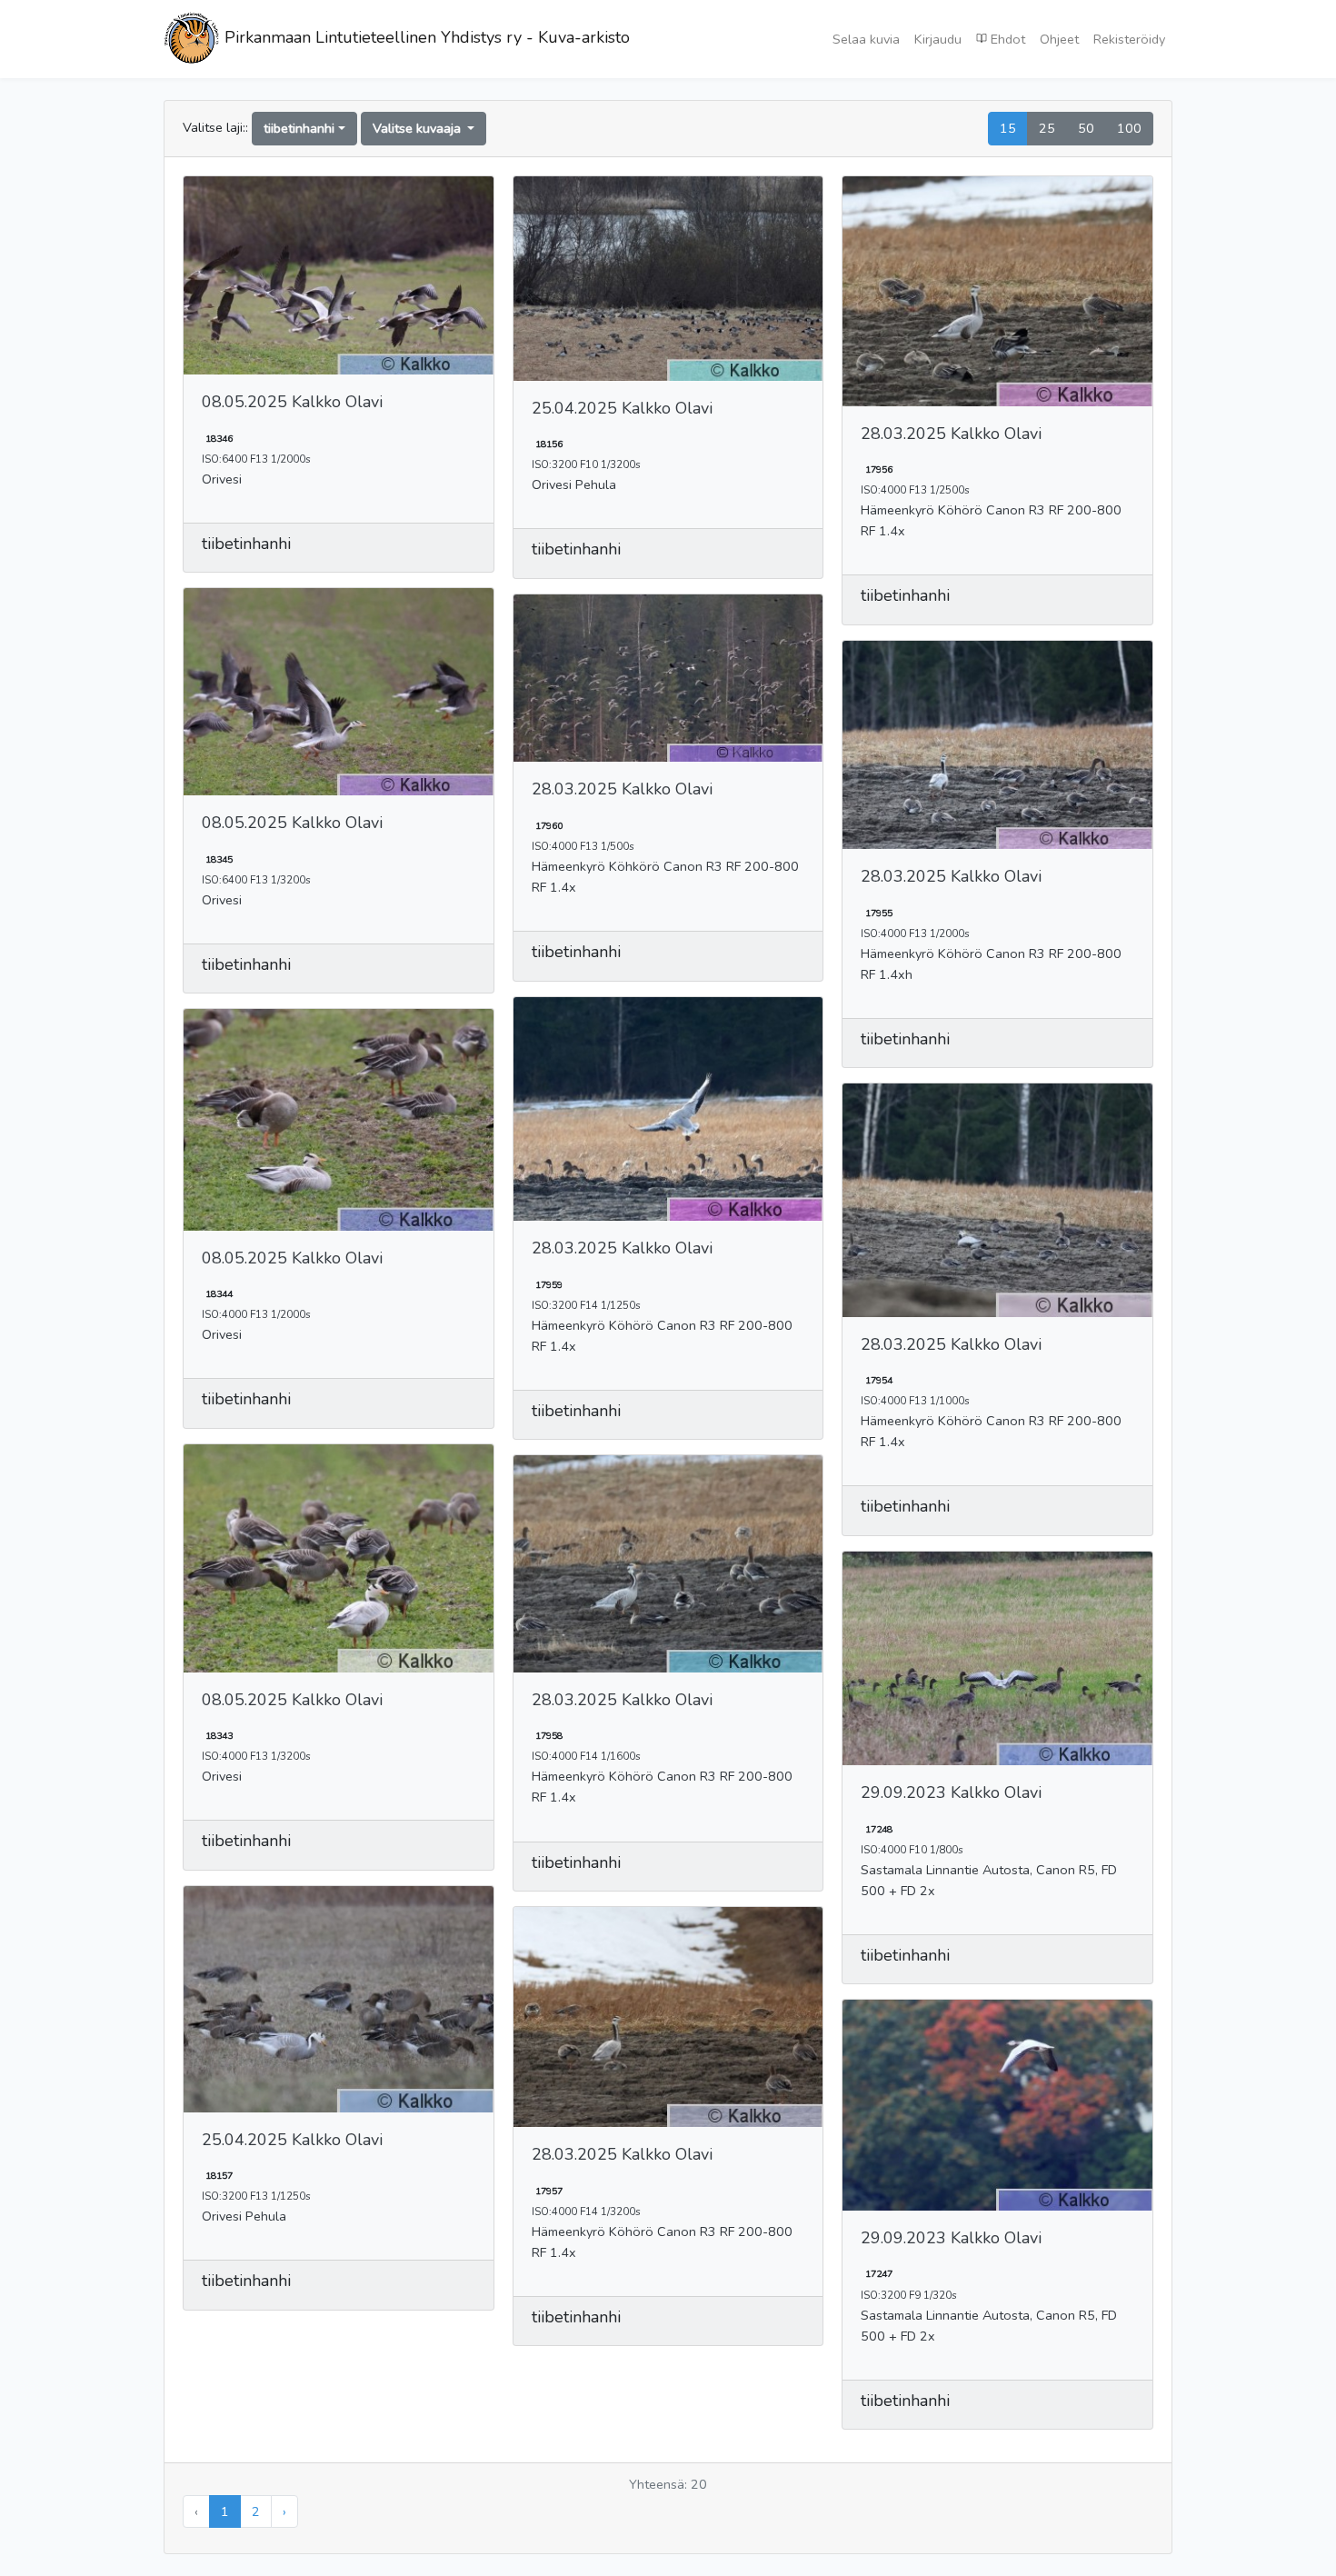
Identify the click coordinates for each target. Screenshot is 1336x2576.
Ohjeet (1059, 39)
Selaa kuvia (866, 39)
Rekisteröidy (1129, 39)
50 (1086, 128)
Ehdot (1006, 39)
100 (1129, 128)
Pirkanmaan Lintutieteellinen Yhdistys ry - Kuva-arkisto (425, 37)
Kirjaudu (938, 39)
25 (1047, 128)
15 (1008, 128)
